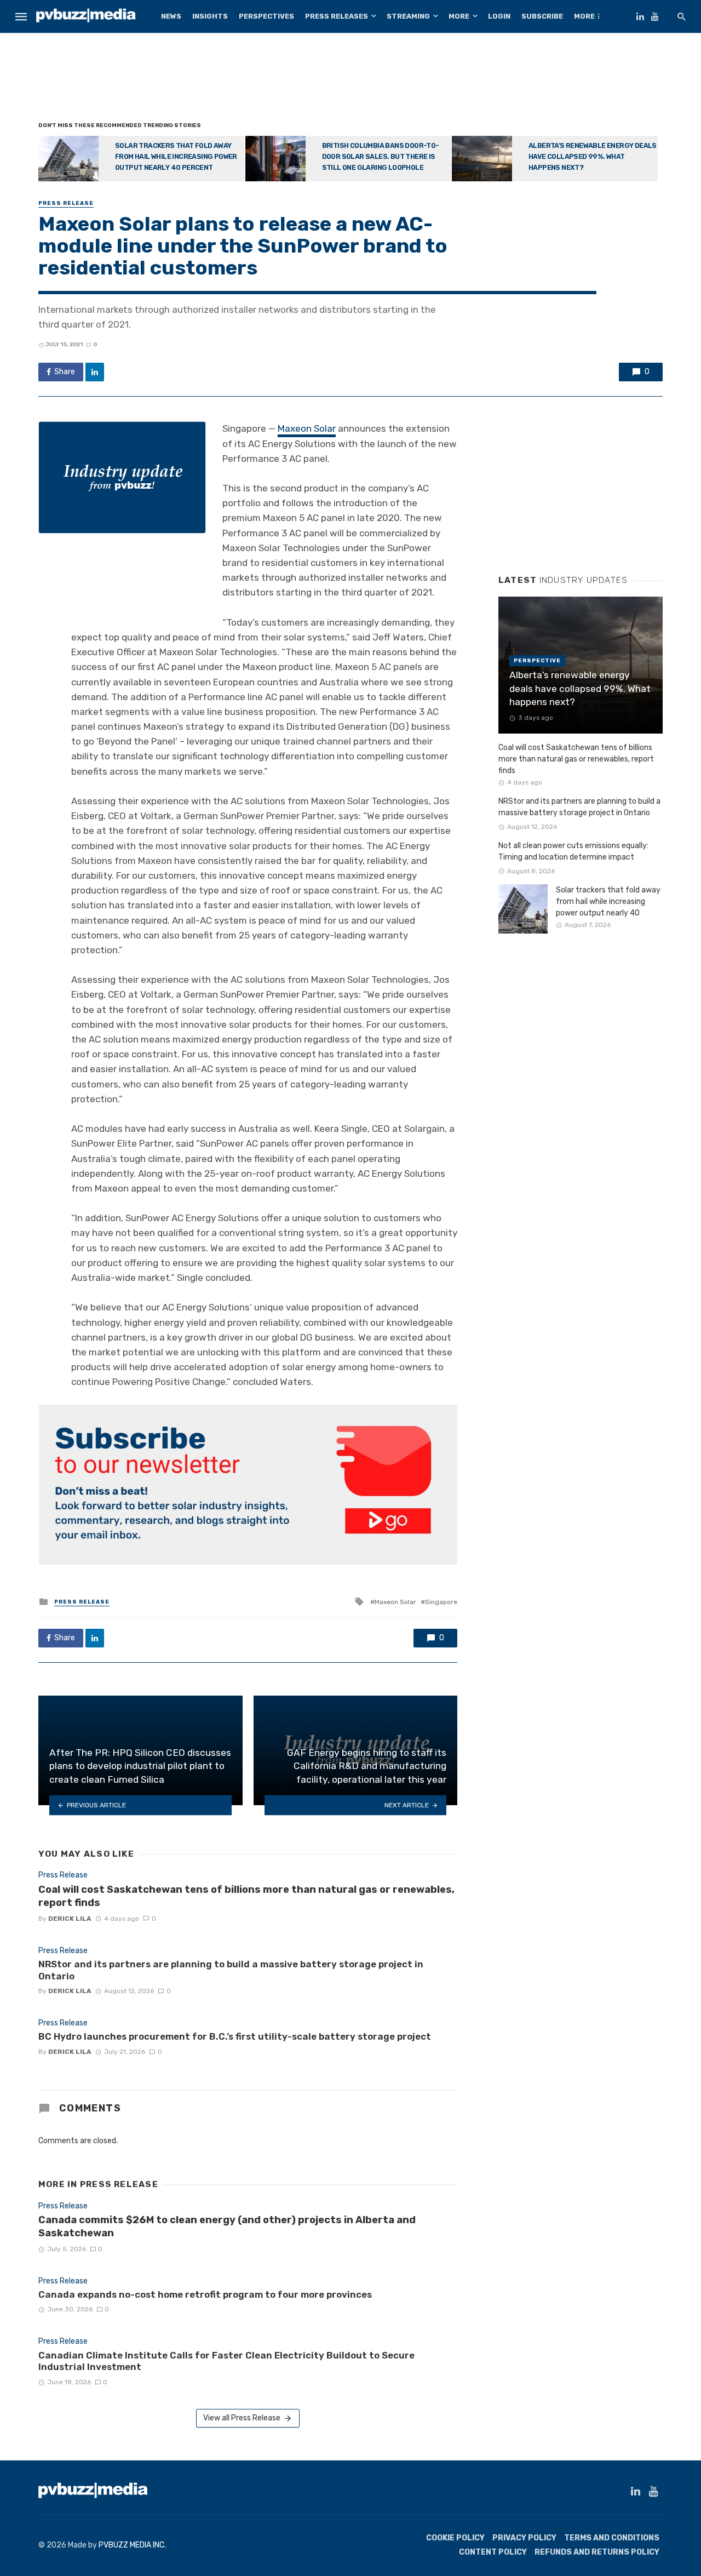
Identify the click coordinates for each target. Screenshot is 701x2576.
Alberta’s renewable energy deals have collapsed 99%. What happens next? (593, 156)
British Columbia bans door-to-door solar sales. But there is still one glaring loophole (381, 156)
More (459, 16)
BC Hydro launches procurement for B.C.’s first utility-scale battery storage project (235, 2036)
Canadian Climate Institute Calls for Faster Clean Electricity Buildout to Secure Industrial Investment (226, 2361)
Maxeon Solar (307, 428)
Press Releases (337, 16)
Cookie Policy (455, 2538)
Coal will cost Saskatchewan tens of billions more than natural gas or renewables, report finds (246, 1896)
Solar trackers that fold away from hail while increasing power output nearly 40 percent (176, 156)
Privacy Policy (524, 2538)
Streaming (408, 16)
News (171, 16)
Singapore (441, 1602)
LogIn (499, 16)
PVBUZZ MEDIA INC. (132, 2545)
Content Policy (493, 2552)
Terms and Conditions (612, 2538)
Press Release (66, 203)
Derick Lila (70, 1919)
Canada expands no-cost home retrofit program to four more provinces (205, 2294)
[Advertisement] (350, 79)
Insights (210, 16)
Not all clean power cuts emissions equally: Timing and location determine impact (573, 851)
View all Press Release (242, 2418)
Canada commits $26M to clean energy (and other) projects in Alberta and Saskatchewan (227, 2226)
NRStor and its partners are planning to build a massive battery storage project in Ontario (231, 1970)
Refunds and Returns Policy (597, 2552)
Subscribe (542, 16)
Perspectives (266, 16)
